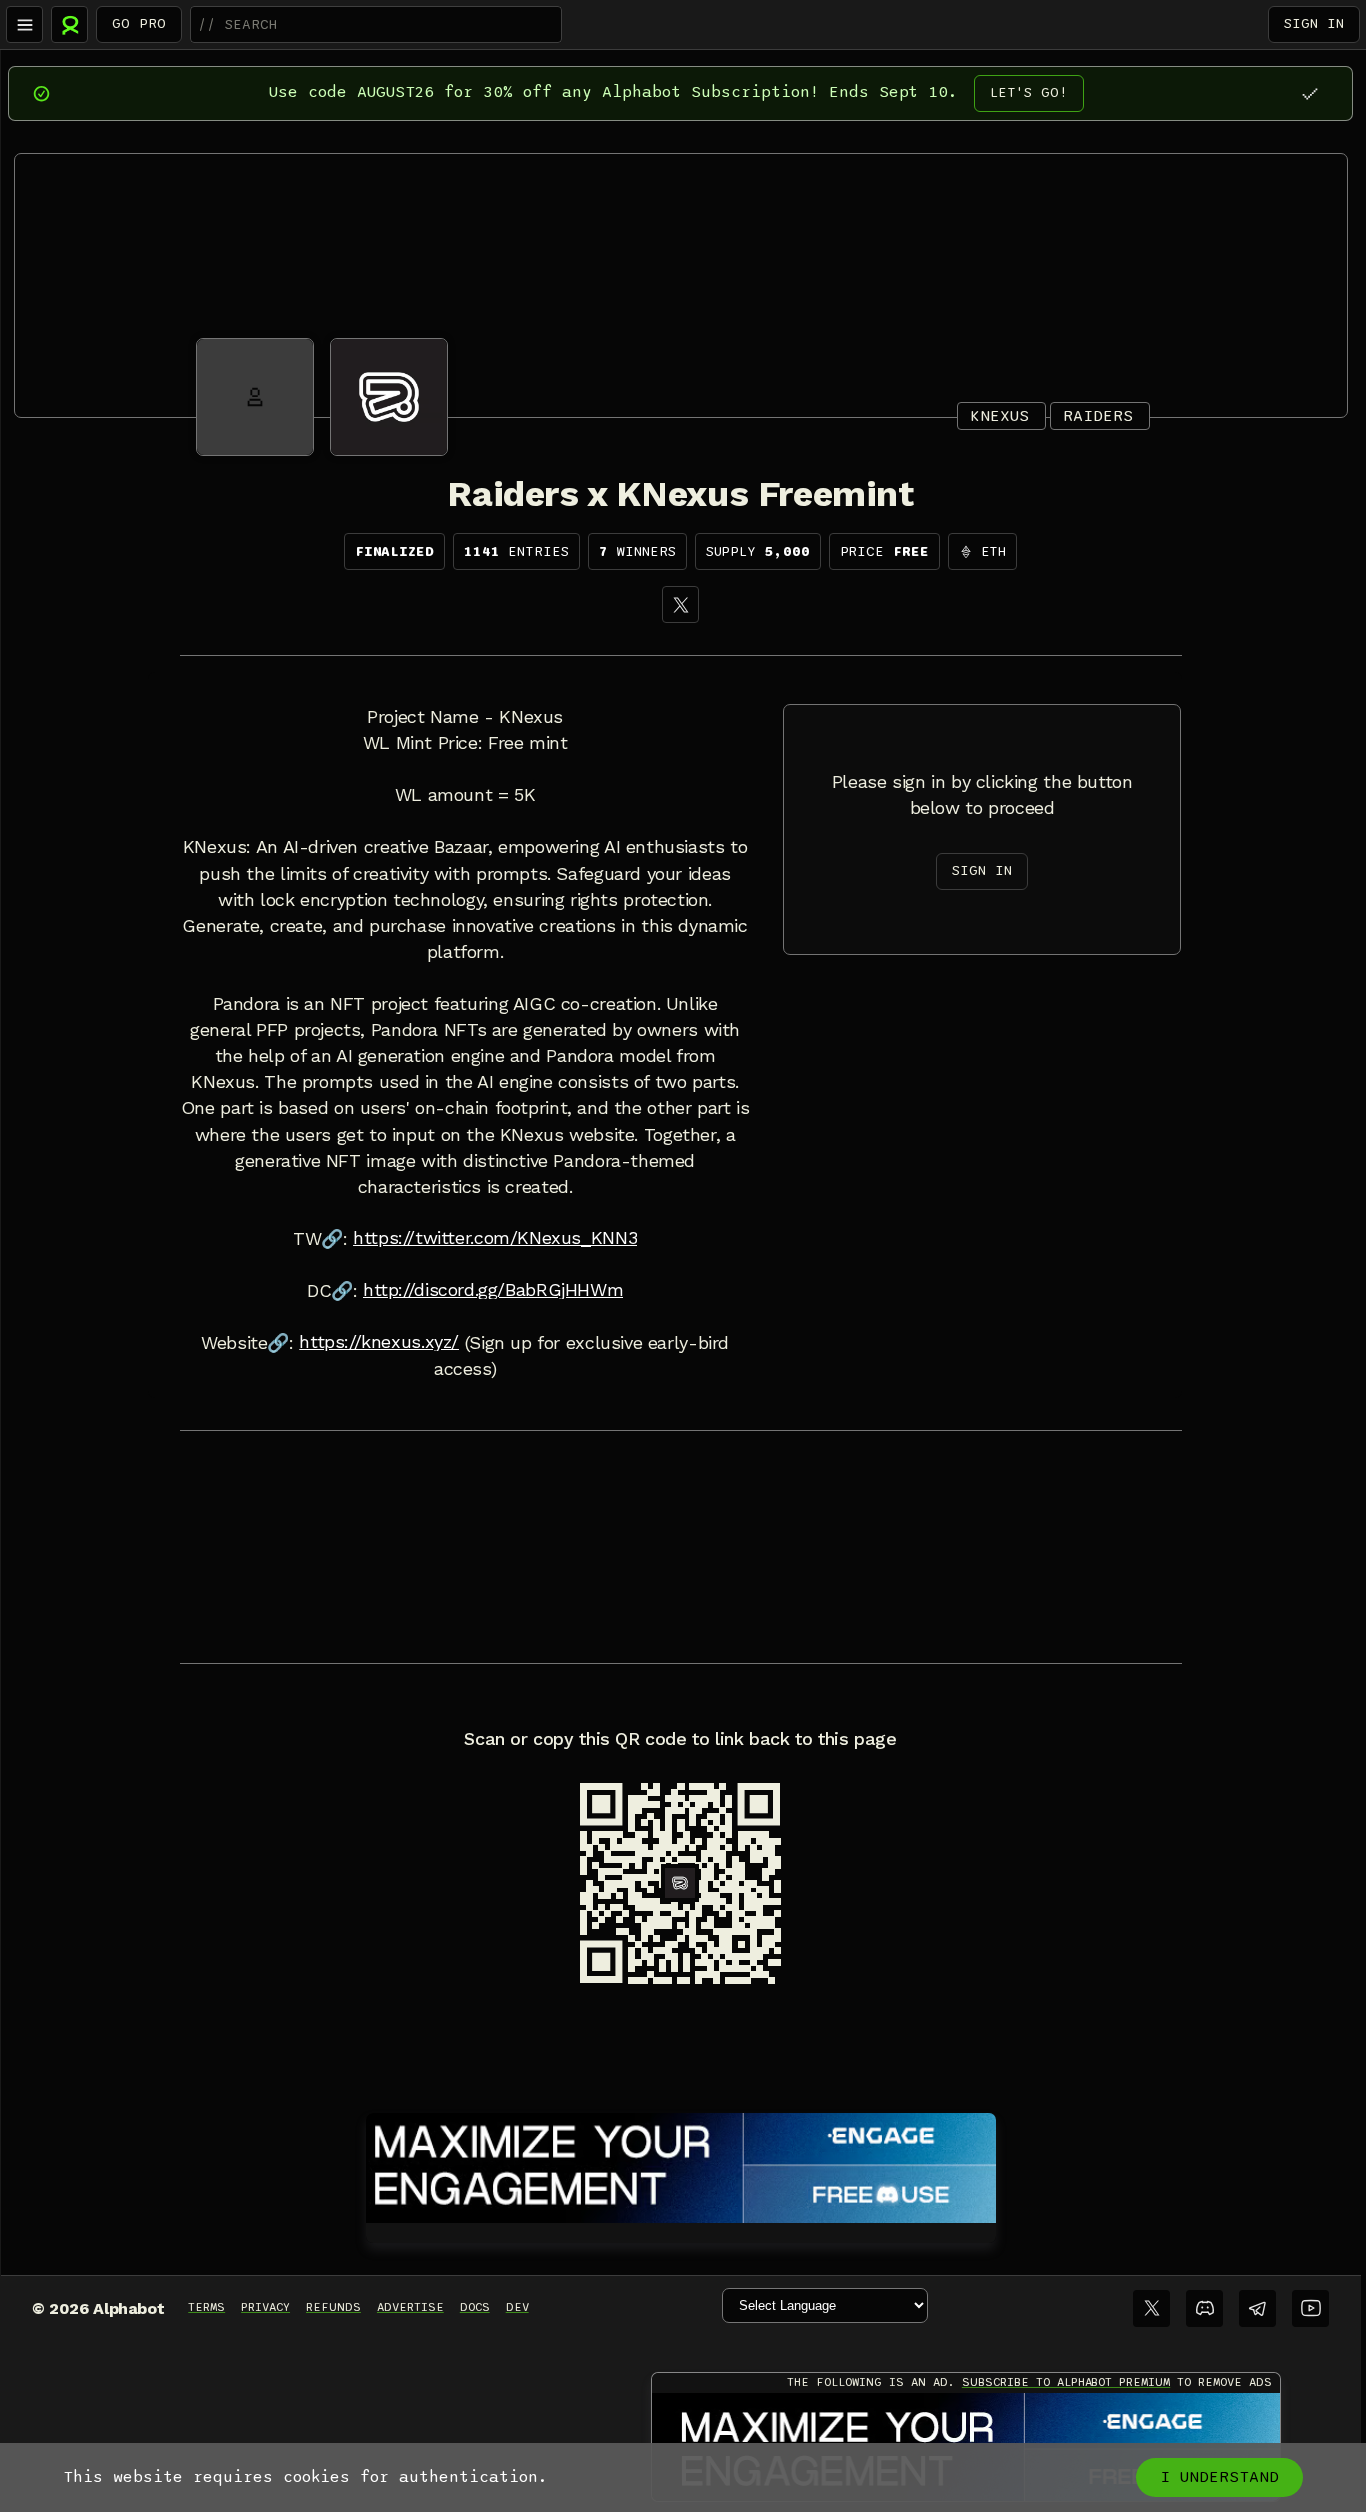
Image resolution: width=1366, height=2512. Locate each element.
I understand (1219, 2477)
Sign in (1314, 23)
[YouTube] (1310, 2308)
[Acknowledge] (1309, 93)
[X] (680, 604)
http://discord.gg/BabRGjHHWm (493, 1290)
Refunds (333, 2307)
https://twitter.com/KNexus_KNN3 (495, 1238)
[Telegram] (1257, 2308)
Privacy (265, 2307)
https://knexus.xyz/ (379, 1342)
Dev (517, 2307)
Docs (475, 2307)
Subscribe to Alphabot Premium (1066, 2382)
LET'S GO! (1029, 92)
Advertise (410, 2307)
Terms (206, 2307)
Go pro (139, 23)
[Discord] (1204, 2308)
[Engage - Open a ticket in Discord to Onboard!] (681, 2164)
